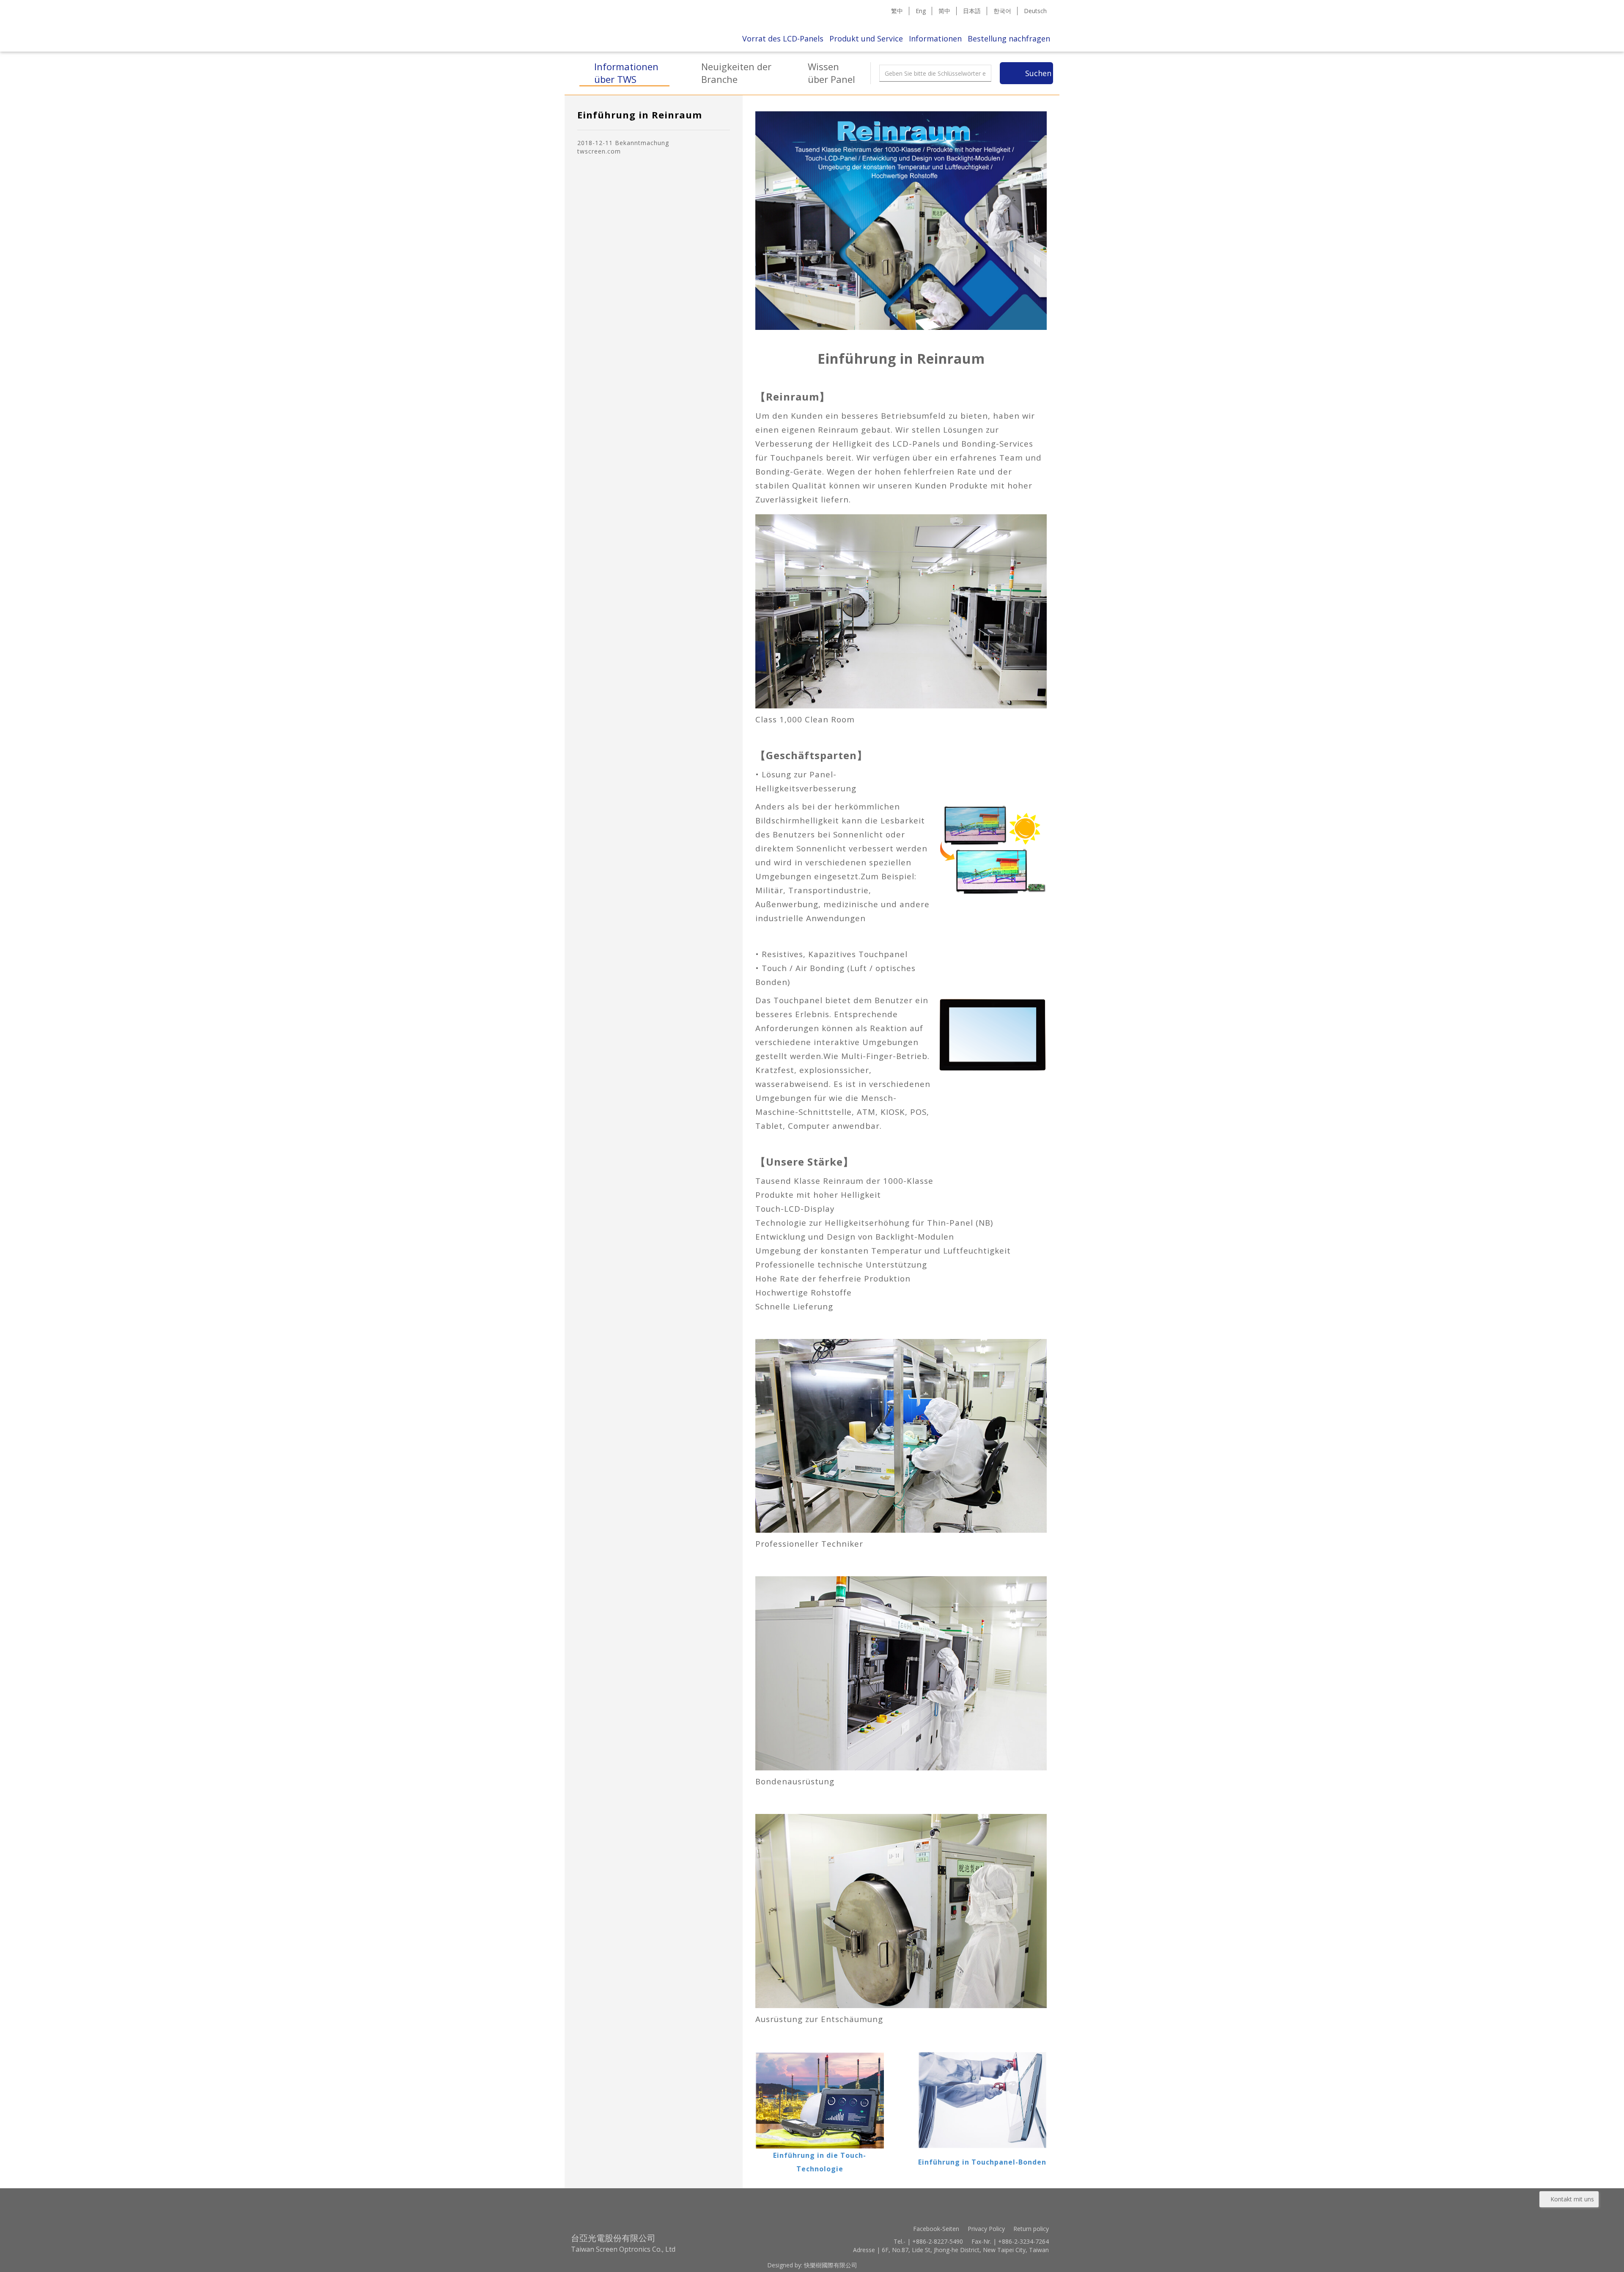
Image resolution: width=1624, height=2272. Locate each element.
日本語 (972, 11)
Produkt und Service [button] (866, 38)
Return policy (1031, 2229)
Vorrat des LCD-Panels (783, 38)
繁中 (897, 11)
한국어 (1002, 11)
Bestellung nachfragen (1009, 38)
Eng (921, 11)
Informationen (935, 38)
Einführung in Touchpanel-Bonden (982, 2162)
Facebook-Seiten (936, 2229)
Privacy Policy (986, 2229)
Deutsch (1035, 11)
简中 (944, 11)
